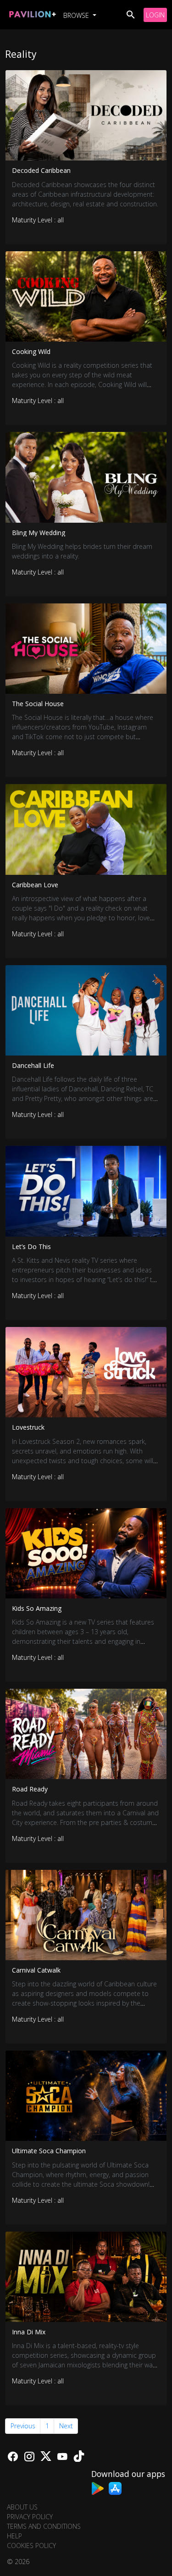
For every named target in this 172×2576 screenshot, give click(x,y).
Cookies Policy (31, 2546)
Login (155, 15)
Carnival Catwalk (36, 1970)
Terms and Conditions (44, 2526)
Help (14, 2536)
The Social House (38, 704)
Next (66, 2426)
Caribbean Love (35, 885)
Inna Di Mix (29, 2332)
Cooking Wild (31, 351)
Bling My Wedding (39, 533)
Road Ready (30, 1789)
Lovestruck (28, 1427)
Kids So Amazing (37, 1608)
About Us (22, 2507)
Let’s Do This (31, 1247)
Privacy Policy (30, 2517)
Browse (77, 15)
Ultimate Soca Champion (49, 2151)
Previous (23, 2426)
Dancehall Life (33, 1065)
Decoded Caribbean (41, 170)
